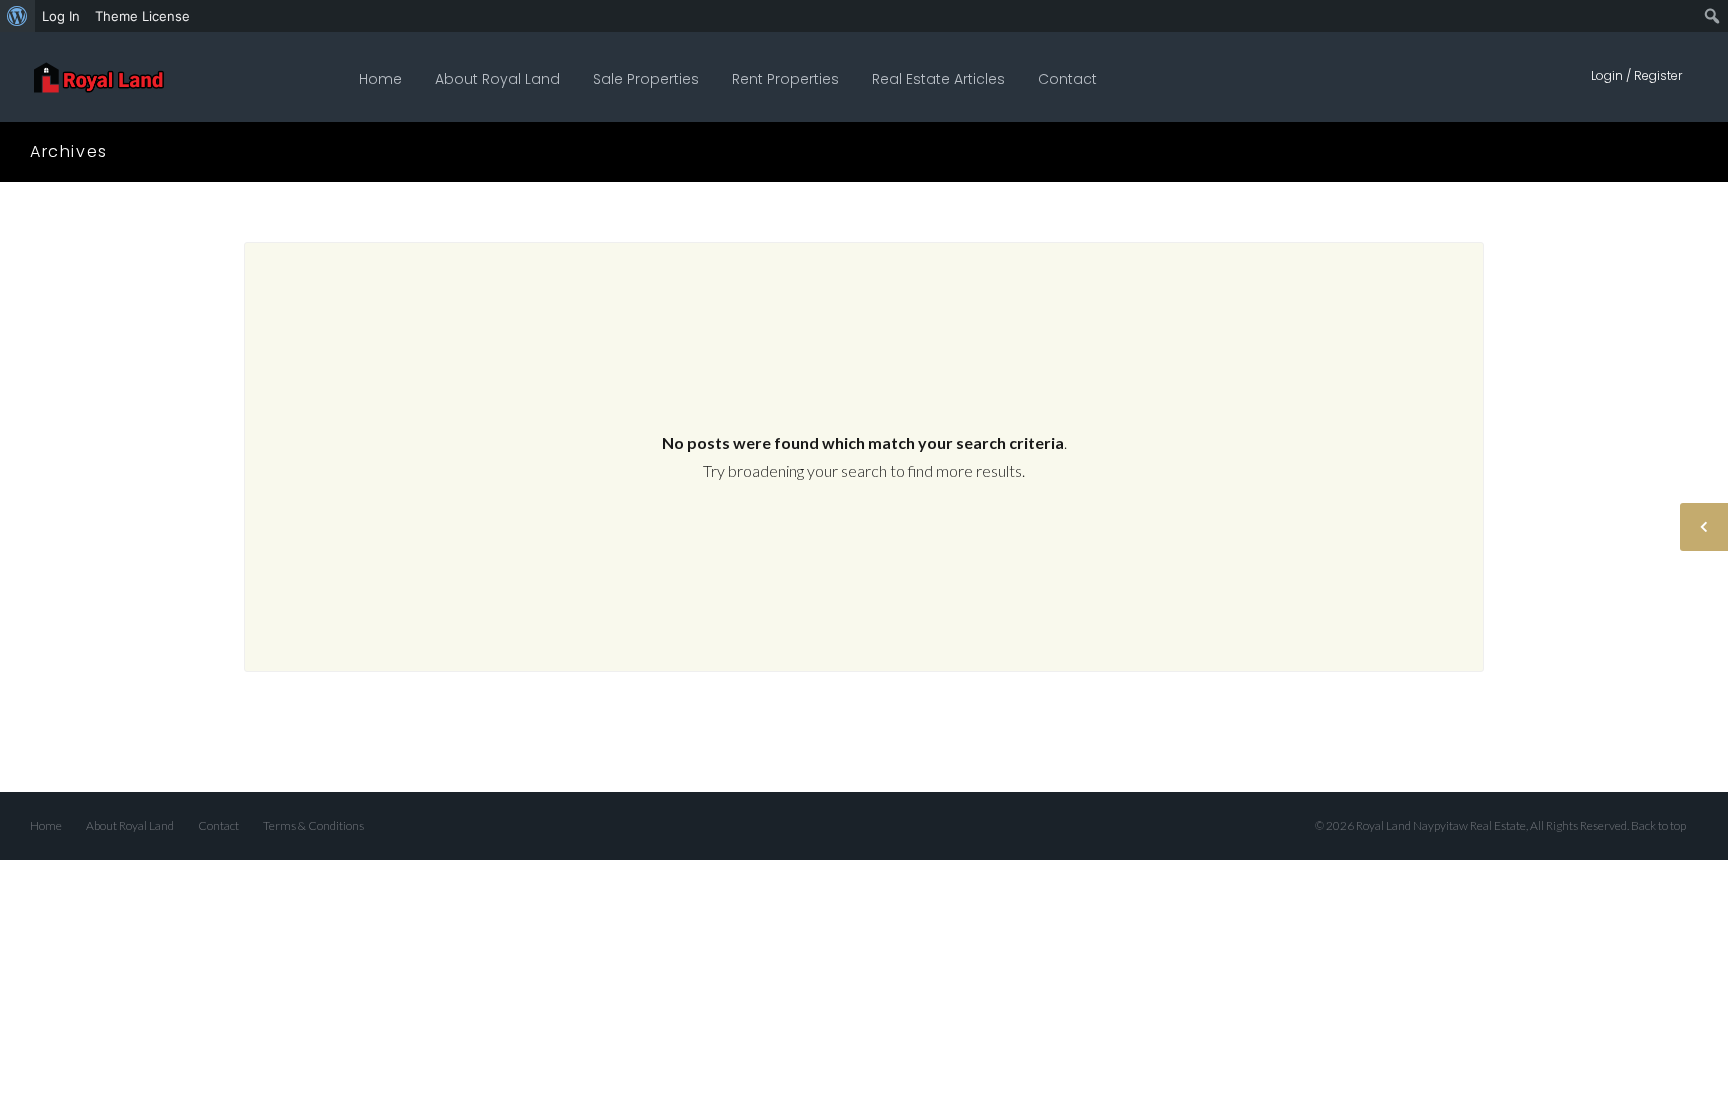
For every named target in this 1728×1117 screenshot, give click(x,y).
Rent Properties (785, 79)
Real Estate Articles (938, 79)
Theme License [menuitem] (142, 16)
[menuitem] (17, 16)
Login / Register (1636, 75)
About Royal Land (497, 79)
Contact (1067, 79)
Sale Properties (646, 79)
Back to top (1658, 825)
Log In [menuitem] (61, 16)
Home (380, 79)
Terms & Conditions (313, 825)
